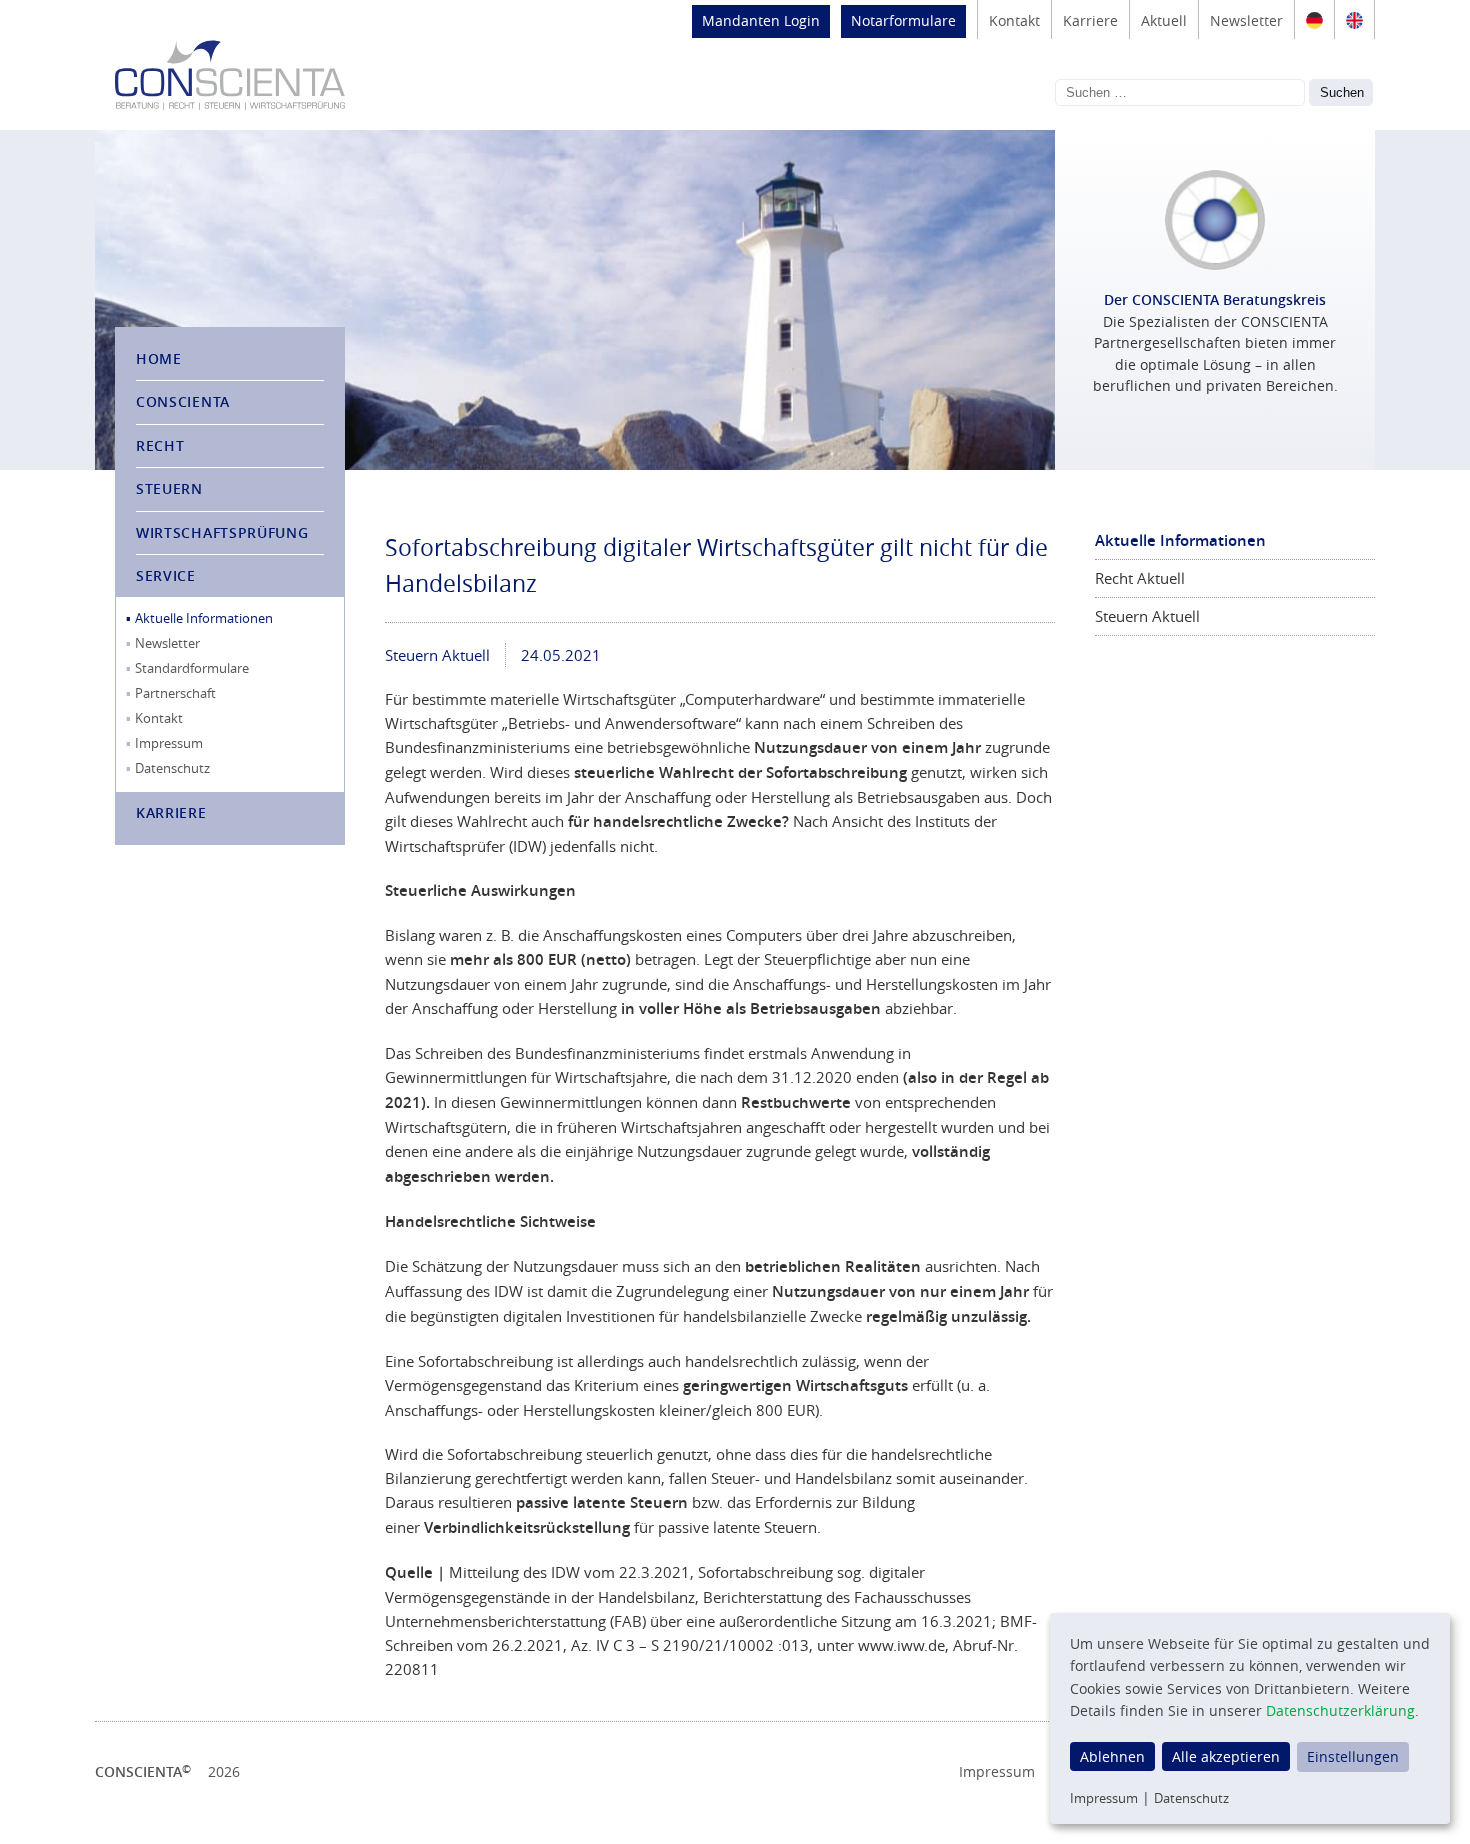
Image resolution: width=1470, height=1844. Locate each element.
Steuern (169, 488)
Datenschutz (172, 768)
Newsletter (1246, 20)
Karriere (1090, 20)
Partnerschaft (175, 693)
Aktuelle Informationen (204, 618)
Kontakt (1014, 20)
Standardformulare (192, 668)
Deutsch (1314, 20)
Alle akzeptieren (1226, 1756)
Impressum (169, 743)
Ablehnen (1112, 1756)
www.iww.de (901, 1645)
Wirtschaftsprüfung (222, 532)
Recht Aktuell (1140, 578)
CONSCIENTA (183, 401)
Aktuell (1164, 20)
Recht (160, 445)
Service (166, 575)
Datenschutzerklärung (1340, 1710)
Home (159, 358)
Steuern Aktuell (437, 655)
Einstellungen (1353, 1756)
